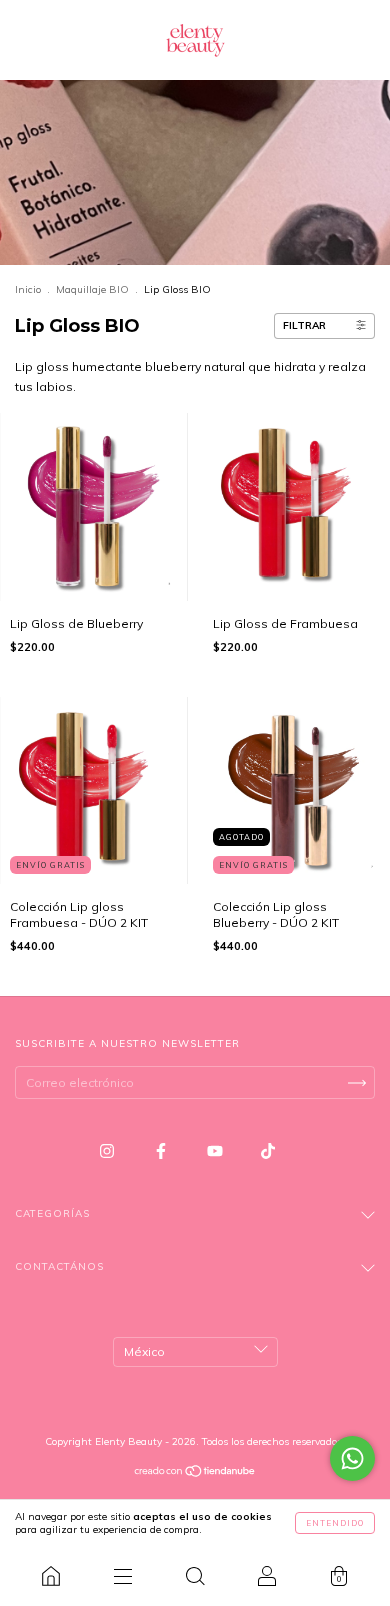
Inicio (28, 289)
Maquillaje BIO (92, 289)
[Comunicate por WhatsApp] (352, 1458)
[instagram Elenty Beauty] (108, 1150)
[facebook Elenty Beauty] (162, 1150)
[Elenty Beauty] (51, 1576)
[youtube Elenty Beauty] (216, 1150)
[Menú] (123, 1576)
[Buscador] (195, 1576)
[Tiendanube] (195, 1473)
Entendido (335, 1523)
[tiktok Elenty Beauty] (268, 1150)
